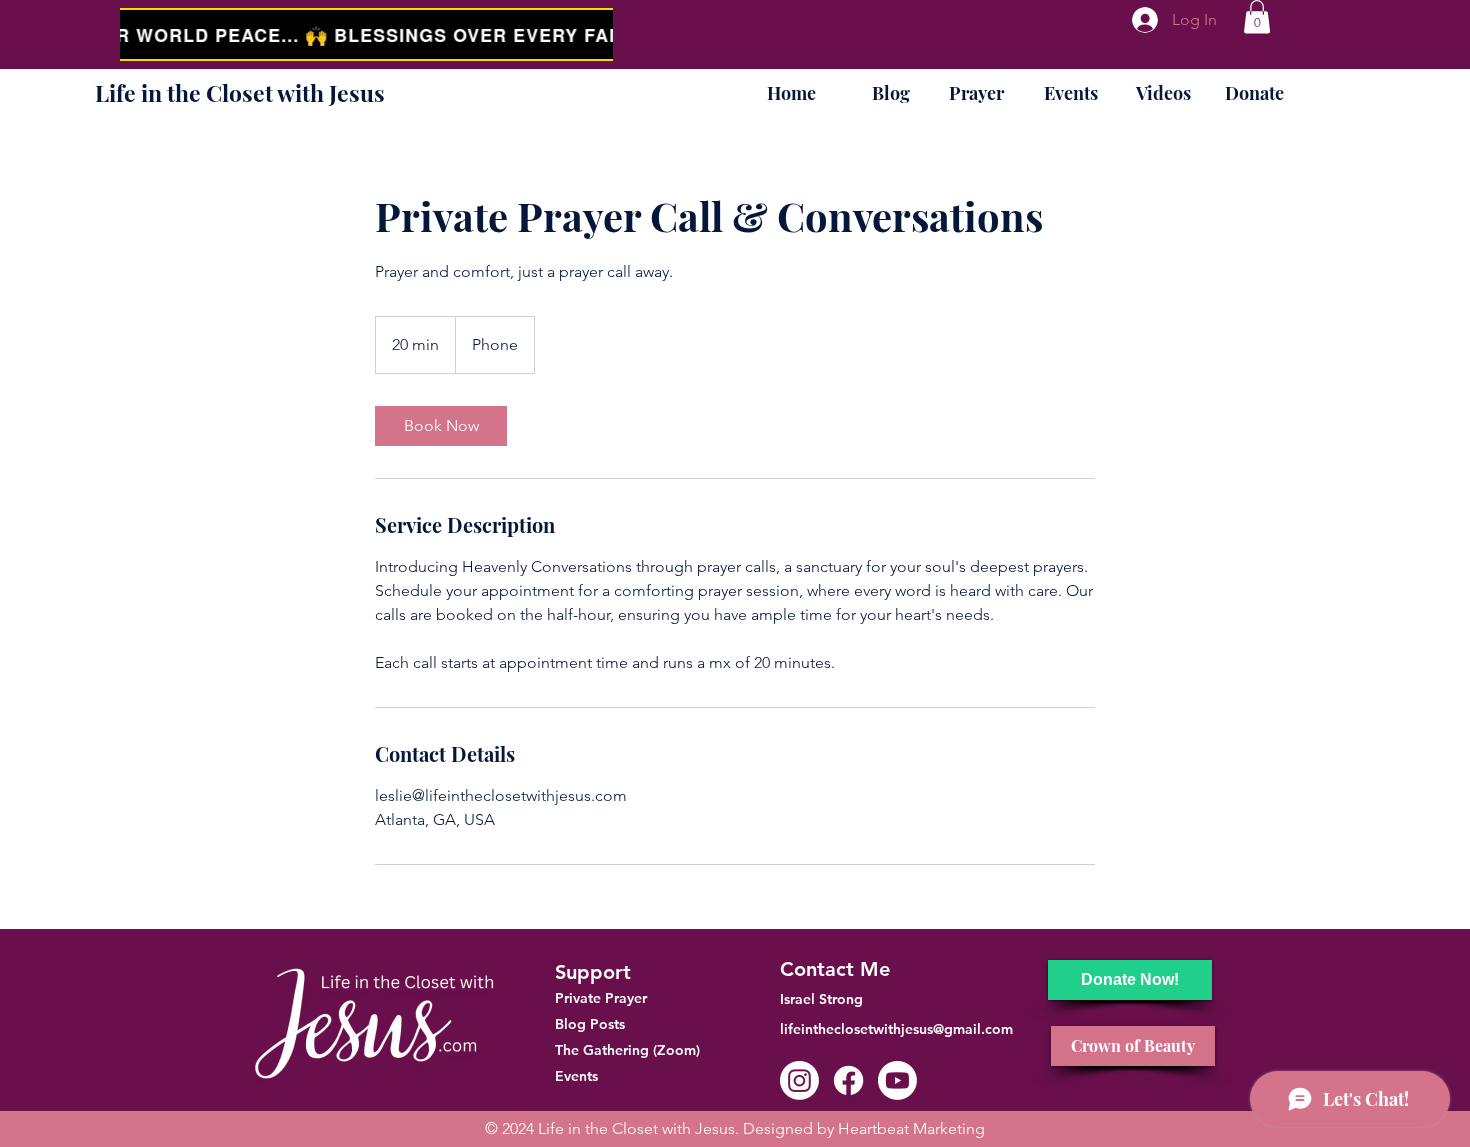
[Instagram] (799, 1080)
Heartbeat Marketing (911, 1128)
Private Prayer (601, 998)
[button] (1257, 16)
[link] (441, 426)
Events (576, 1076)
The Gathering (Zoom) (627, 1050)
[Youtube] (897, 1080)
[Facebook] (848, 1080)
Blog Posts (590, 1024)
